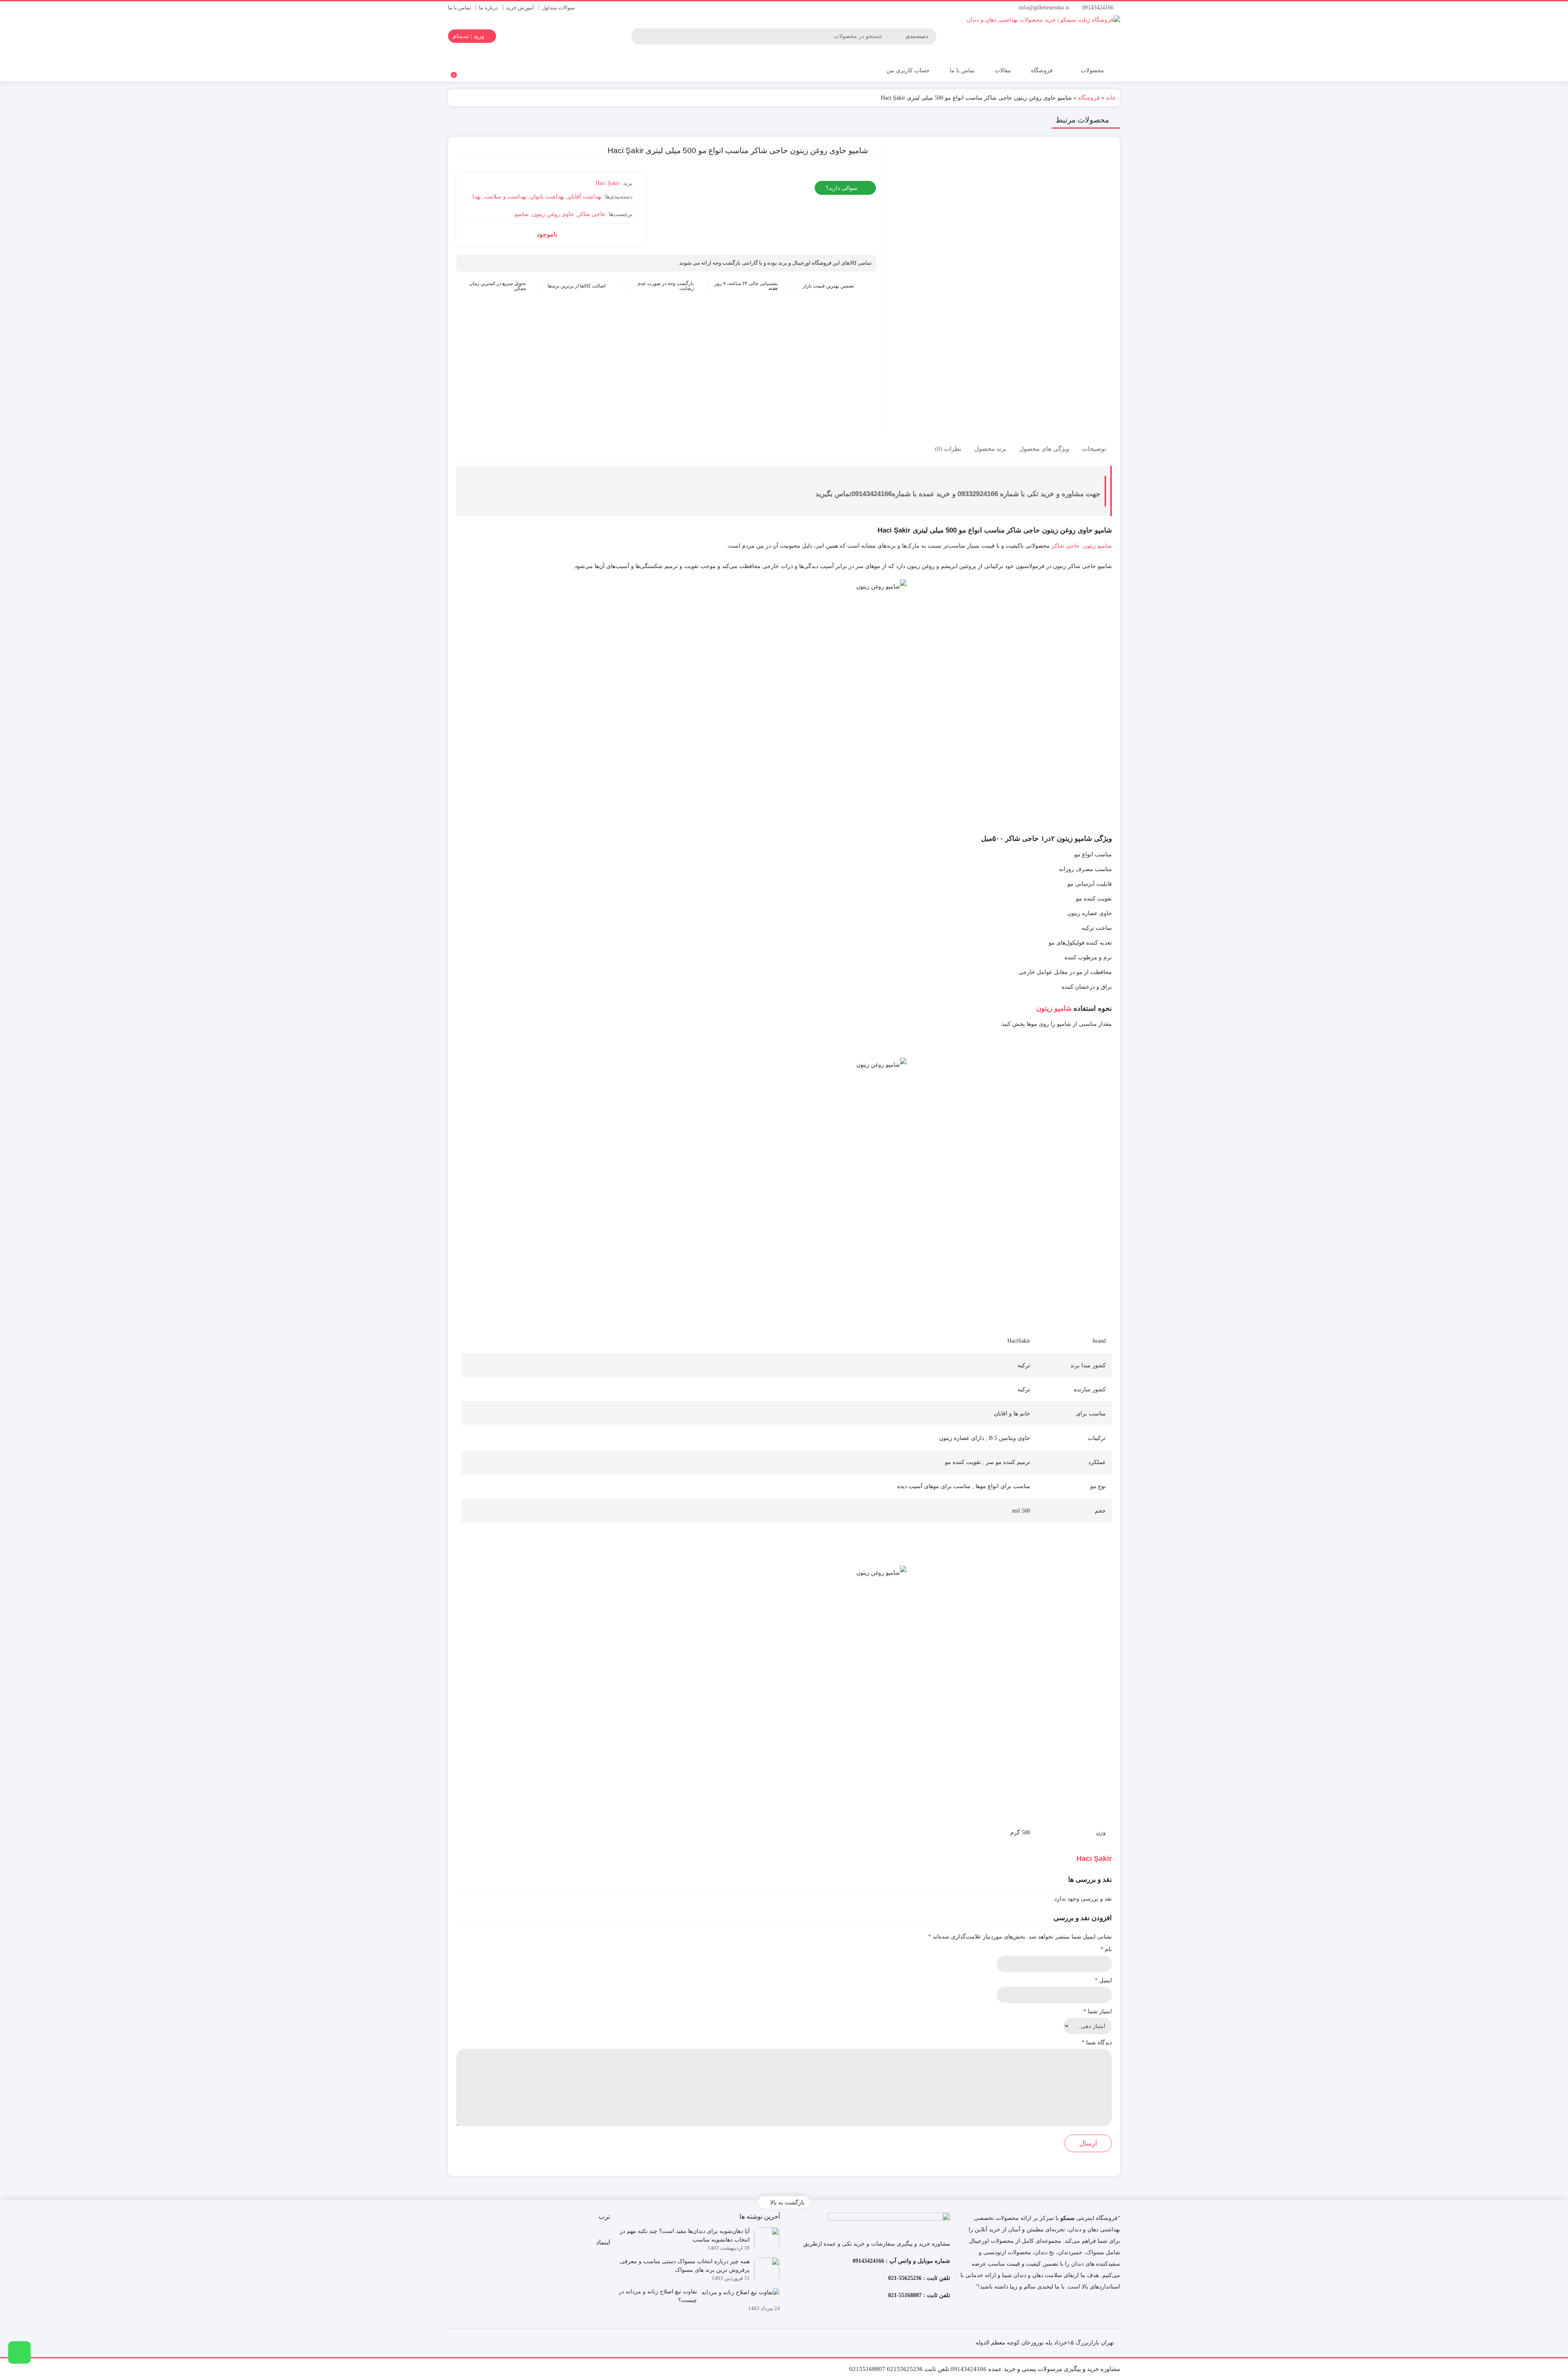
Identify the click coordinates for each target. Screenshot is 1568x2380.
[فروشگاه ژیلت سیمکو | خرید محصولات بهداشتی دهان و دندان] (1022, 36)
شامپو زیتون (1097, 546)
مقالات (1003, 70)
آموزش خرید (520, 8)
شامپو (522, 214)
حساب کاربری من (907, 70)
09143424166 (1099, 8)
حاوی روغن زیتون (553, 214)
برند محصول (990, 448)
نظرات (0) (948, 448)
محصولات (1092, 70)
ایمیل (1103, 1980)
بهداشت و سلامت (506, 197)
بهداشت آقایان (585, 197)
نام (1106, 1949)
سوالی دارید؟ (842, 188)
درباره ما (489, 8)
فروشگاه (1042, 70)
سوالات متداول (558, 8)
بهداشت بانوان (547, 197)
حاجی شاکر (591, 214)
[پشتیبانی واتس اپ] (19, 2352)
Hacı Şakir (608, 183)
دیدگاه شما (1097, 2042)
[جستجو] (639, 36)
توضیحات (1094, 448)
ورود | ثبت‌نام (469, 36)
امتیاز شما (1098, 2011)
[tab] (1094, 449)
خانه (1111, 98)
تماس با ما (460, 8)
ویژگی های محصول (1044, 448)
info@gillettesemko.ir (1045, 8)
